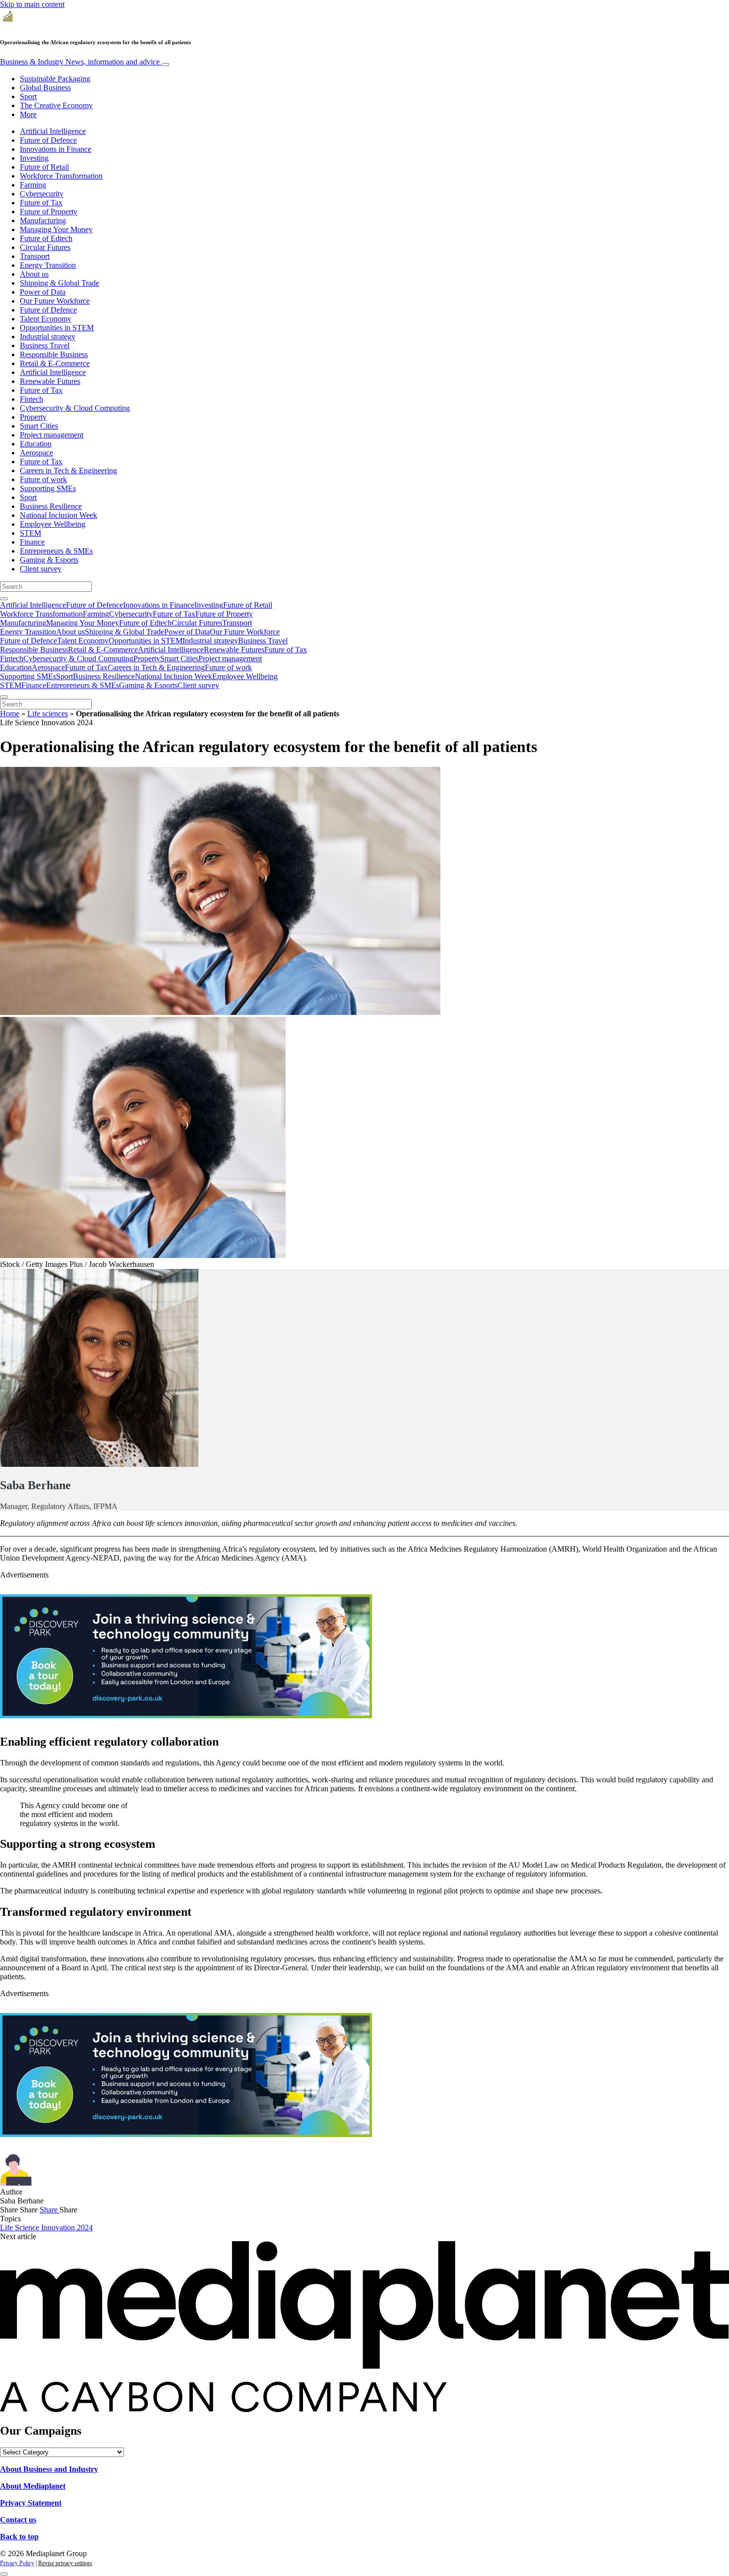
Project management (52, 435)
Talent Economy (46, 319)
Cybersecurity (42, 194)
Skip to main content (32, 4)
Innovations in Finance (56, 149)
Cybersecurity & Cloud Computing (75, 408)
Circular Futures (45, 247)
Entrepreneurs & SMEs (56, 551)
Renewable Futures (50, 381)
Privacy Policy (17, 2563)
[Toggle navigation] (166, 64)
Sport (28, 96)
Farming (33, 185)
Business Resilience (51, 506)
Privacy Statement (31, 2503)
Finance (32, 542)
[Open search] (4, 599)
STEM (30, 533)
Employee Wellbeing (53, 524)
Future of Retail (44, 167)
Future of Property (49, 212)
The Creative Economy (56, 105)
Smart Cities (39, 426)
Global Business (45, 88)
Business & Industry (80, 62)
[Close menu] (4, 697)
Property (33, 417)
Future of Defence (48, 140)
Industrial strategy (48, 337)
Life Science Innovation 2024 (46, 2228)
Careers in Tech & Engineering (68, 471)
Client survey (41, 569)
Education (36, 444)
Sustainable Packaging (55, 79)
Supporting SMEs (48, 488)
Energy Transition (48, 265)
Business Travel (45, 346)
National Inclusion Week (59, 515)
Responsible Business (54, 354)
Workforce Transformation (61, 176)
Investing (34, 158)
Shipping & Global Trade (60, 283)
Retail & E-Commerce (55, 363)
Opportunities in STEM (57, 328)
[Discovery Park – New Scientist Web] (186, 1716)
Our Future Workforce (55, 301)
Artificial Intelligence (53, 131)
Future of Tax (41, 203)
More (28, 114)
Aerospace (36, 453)
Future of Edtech (46, 238)
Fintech (31, 399)
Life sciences (48, 714)
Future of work (43, 479)
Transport (35, 256)
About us (34, 274)
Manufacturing (43, 220)
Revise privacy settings (65, 2563)
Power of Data (43, 292)
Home (10, 714)
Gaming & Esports (49, 560)
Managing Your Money (56, 229)
